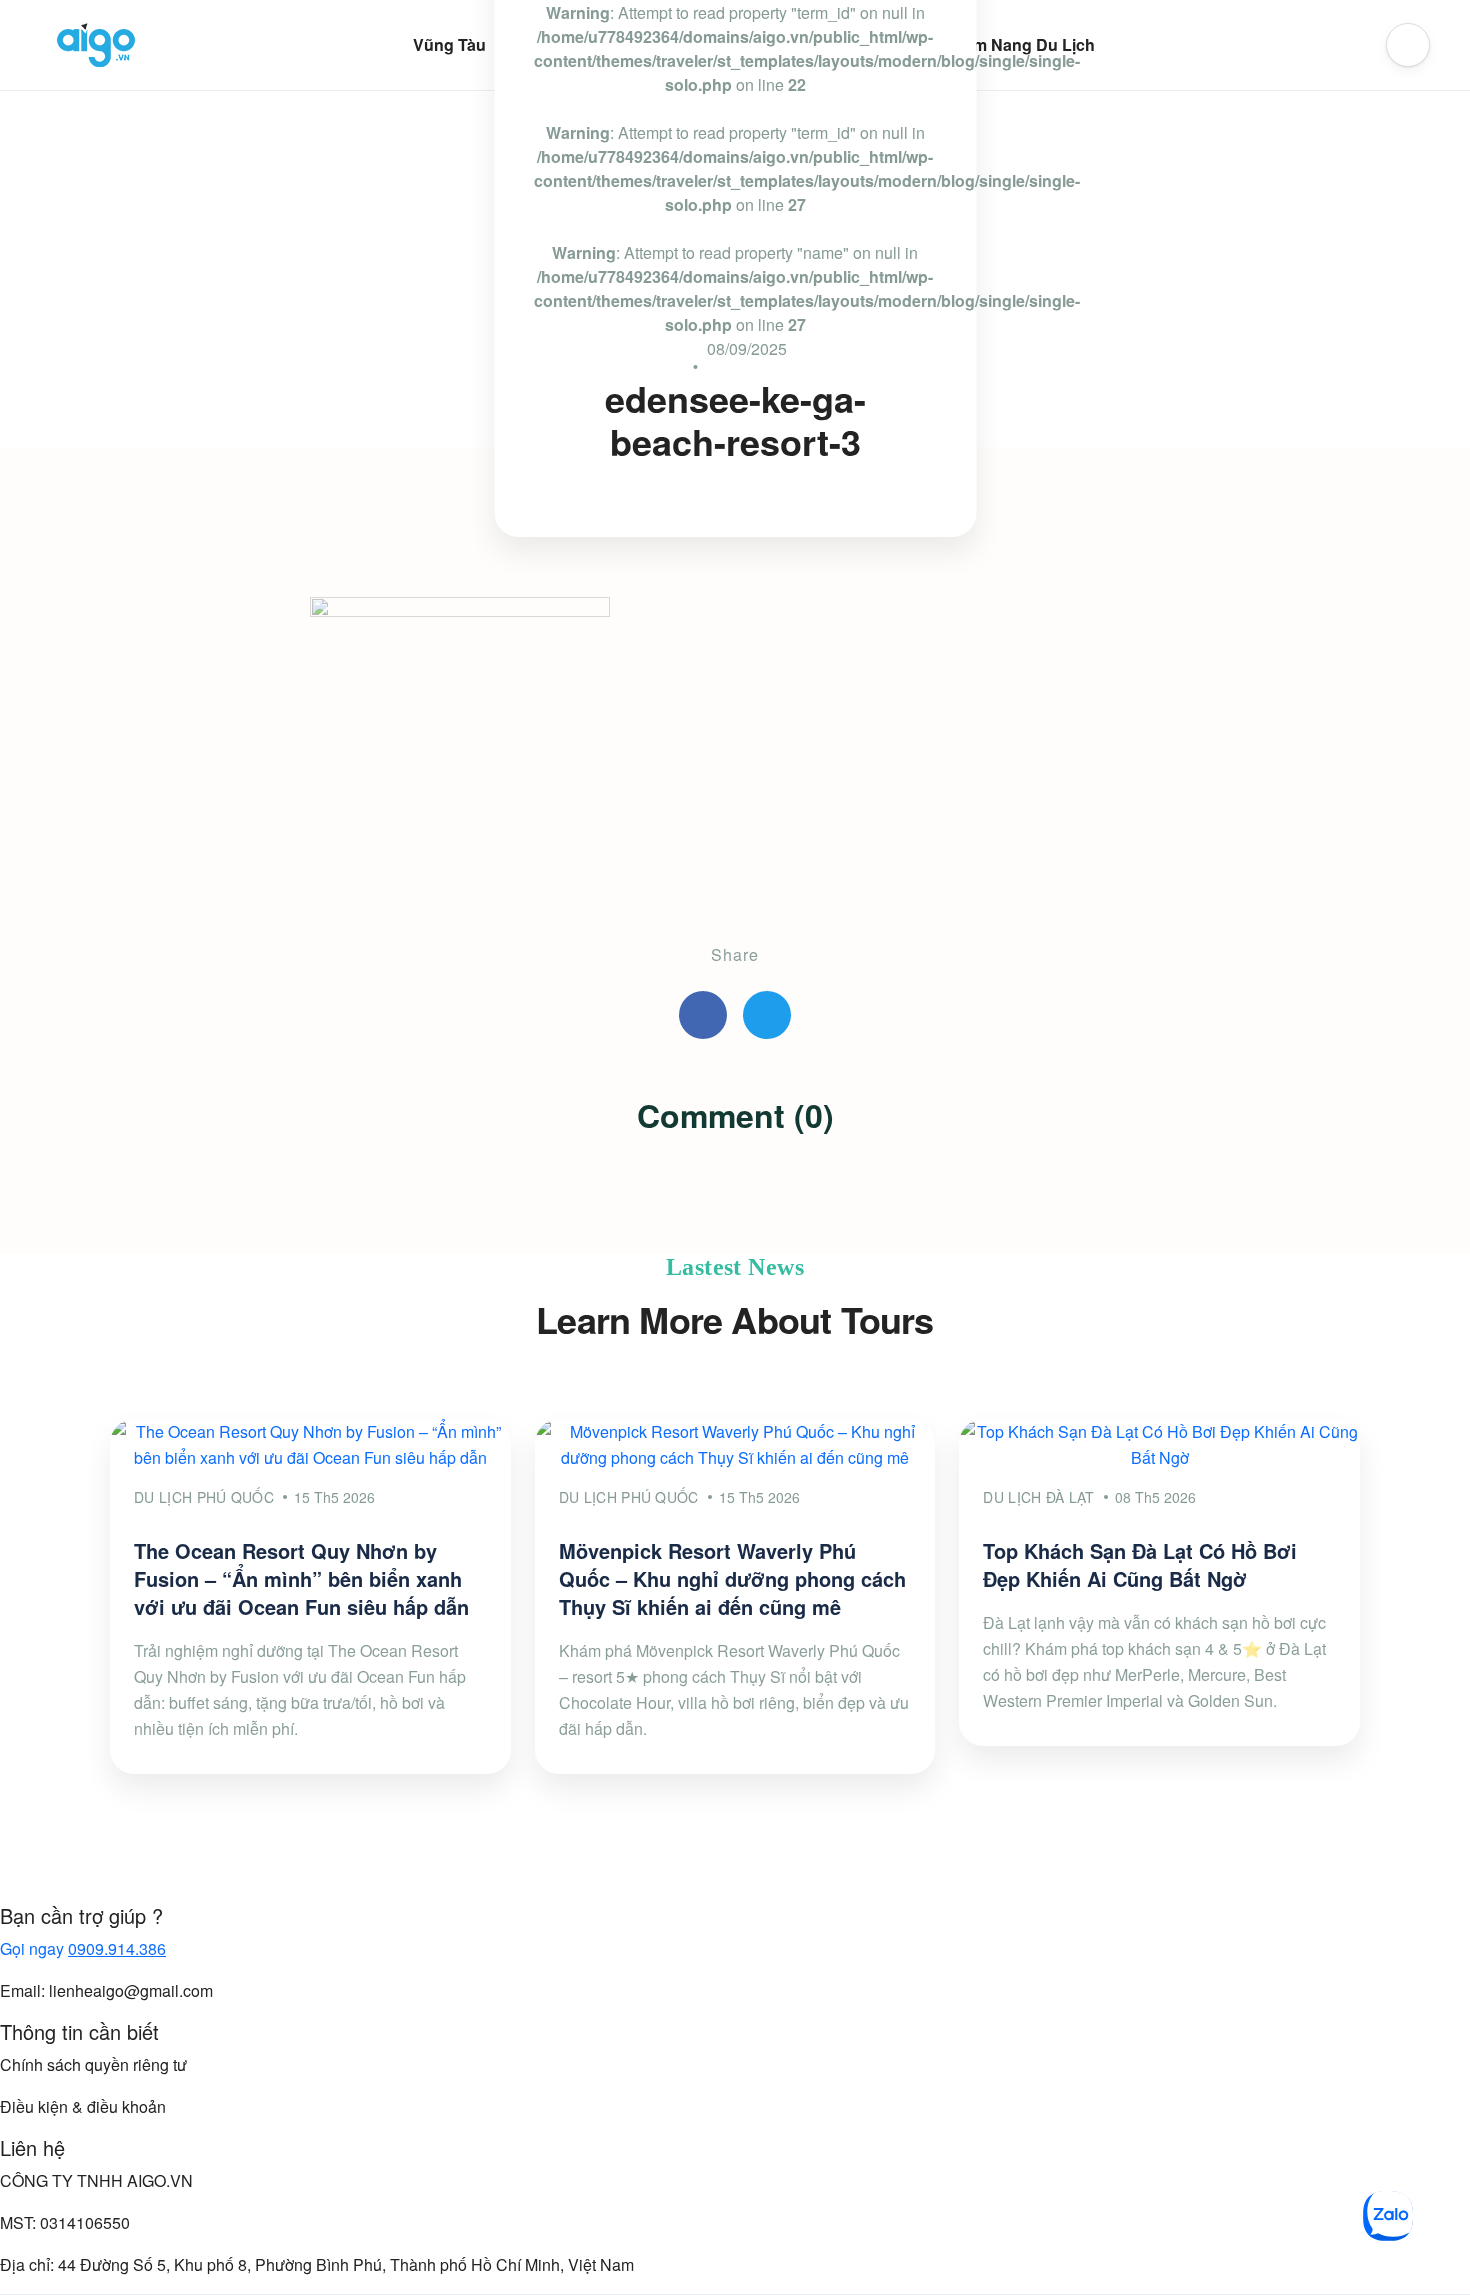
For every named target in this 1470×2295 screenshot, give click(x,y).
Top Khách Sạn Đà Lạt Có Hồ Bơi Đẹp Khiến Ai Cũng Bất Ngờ (1140, 1564)
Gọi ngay (83, 1948)
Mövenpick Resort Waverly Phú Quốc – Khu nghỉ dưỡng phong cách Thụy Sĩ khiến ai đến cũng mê (732, 1578)
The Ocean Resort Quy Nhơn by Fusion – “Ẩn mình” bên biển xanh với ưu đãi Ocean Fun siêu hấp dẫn (301, 1578)
